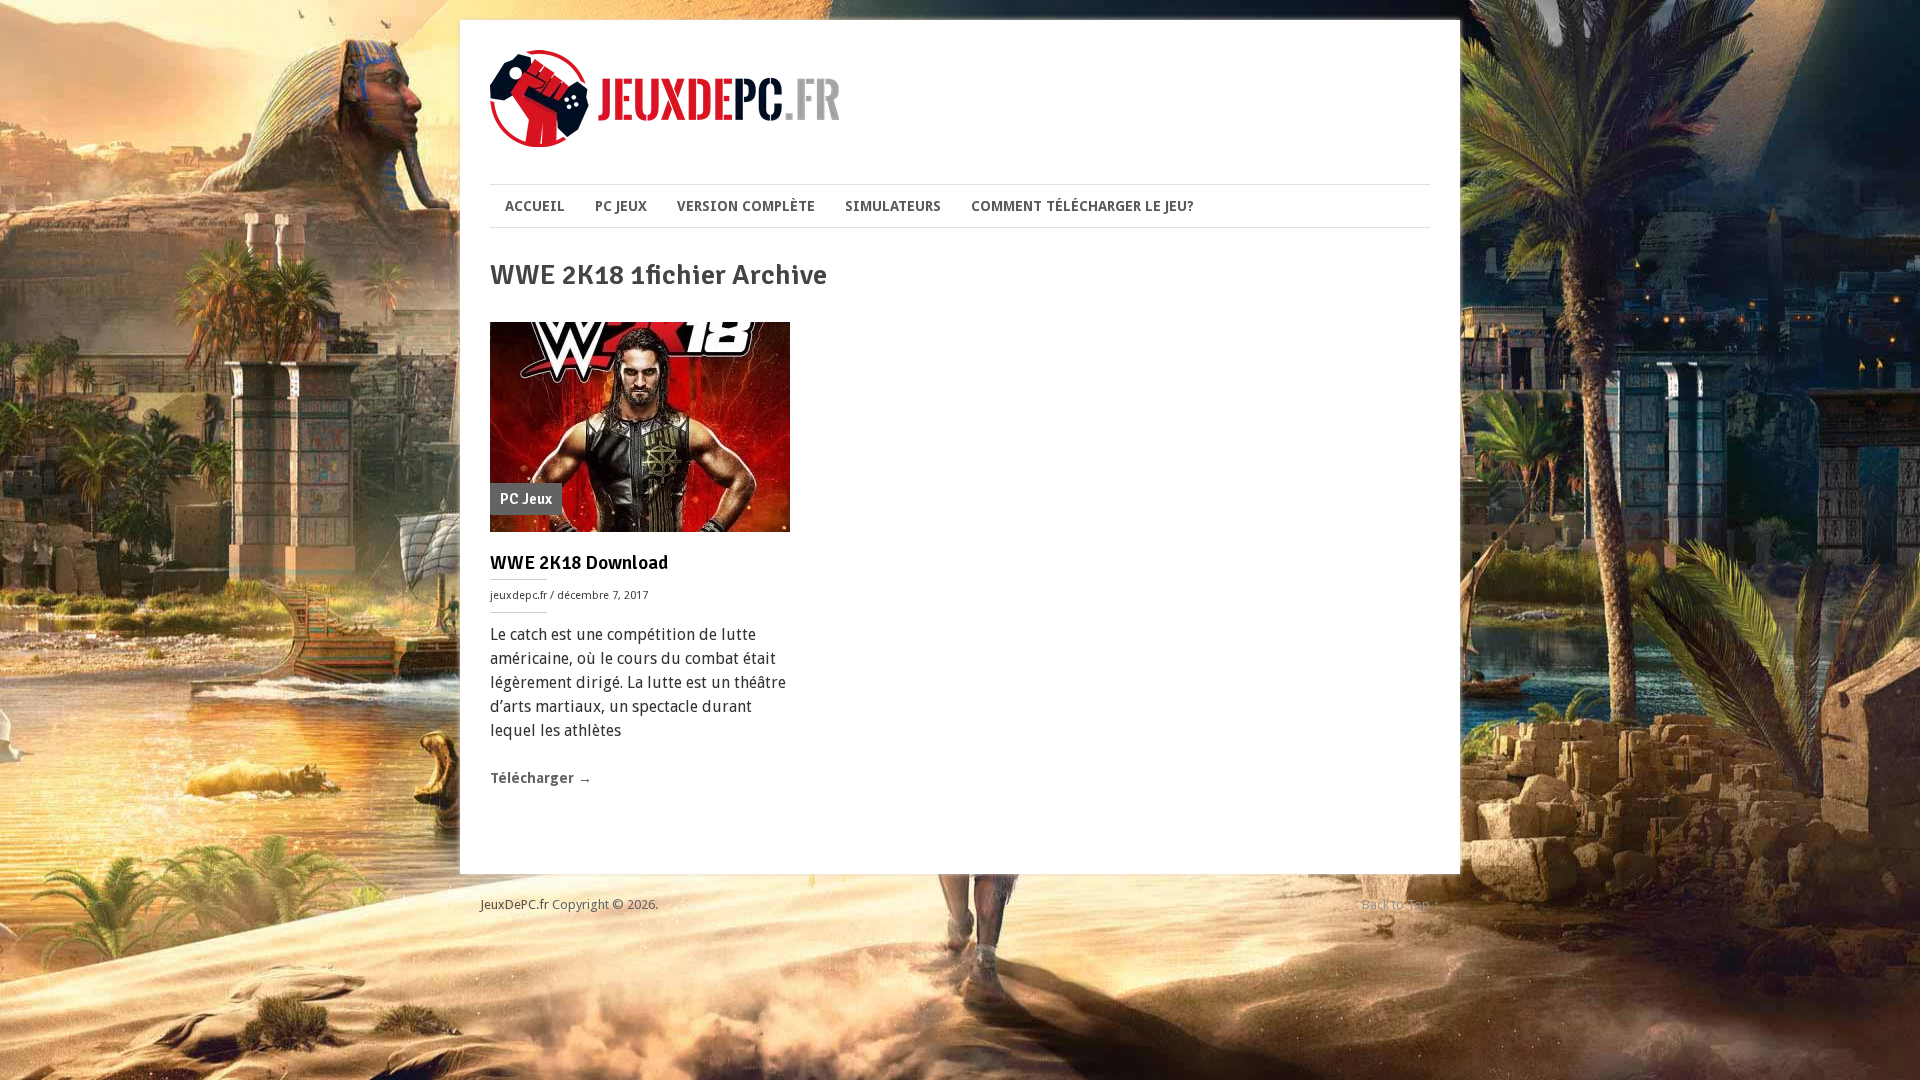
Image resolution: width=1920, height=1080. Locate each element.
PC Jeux (621, 206)
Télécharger (541, 778)
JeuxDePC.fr (514, 904)
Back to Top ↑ (1401, 904)
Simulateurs (893, 206)
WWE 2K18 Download (579, 563)
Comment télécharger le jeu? (1082, 206)
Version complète (746, 206)
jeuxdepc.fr (518, 595)
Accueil (535, 206)
